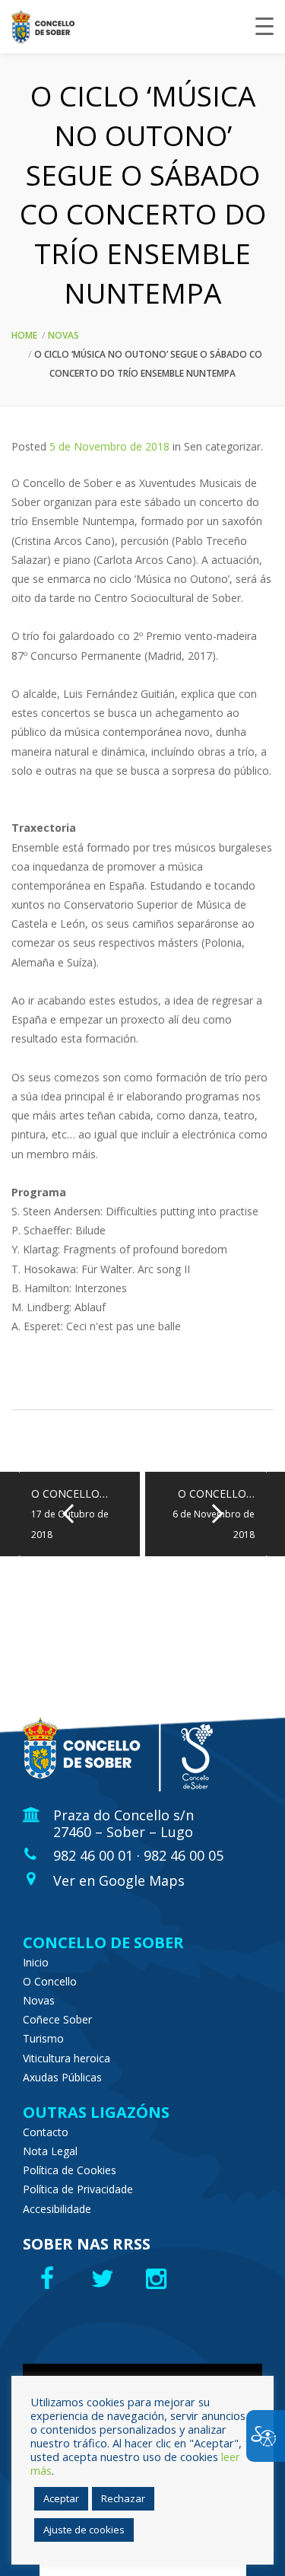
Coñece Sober (57, 2019)
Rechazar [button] (123, 2498)
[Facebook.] (49, 2278)
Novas (63, 335)
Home (24, 335)
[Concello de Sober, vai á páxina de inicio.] (43, 27)
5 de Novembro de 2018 (109, 446)
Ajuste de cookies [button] (84, 2530)
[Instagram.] (160, 2278)
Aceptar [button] (61, 2498)
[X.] (104, 2278)
